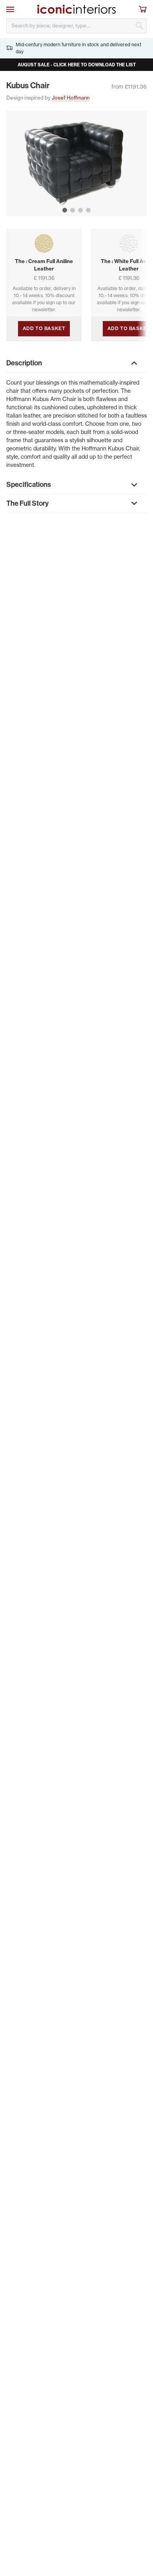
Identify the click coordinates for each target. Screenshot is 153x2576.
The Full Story (27, 503)
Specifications (29, 484)
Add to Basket (44, 328)
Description (24, 363)
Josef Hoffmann (71, 98)
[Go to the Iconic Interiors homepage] (76, 9)
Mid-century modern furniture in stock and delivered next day (78, 48)
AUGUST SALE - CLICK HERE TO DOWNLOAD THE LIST (77, 65)
